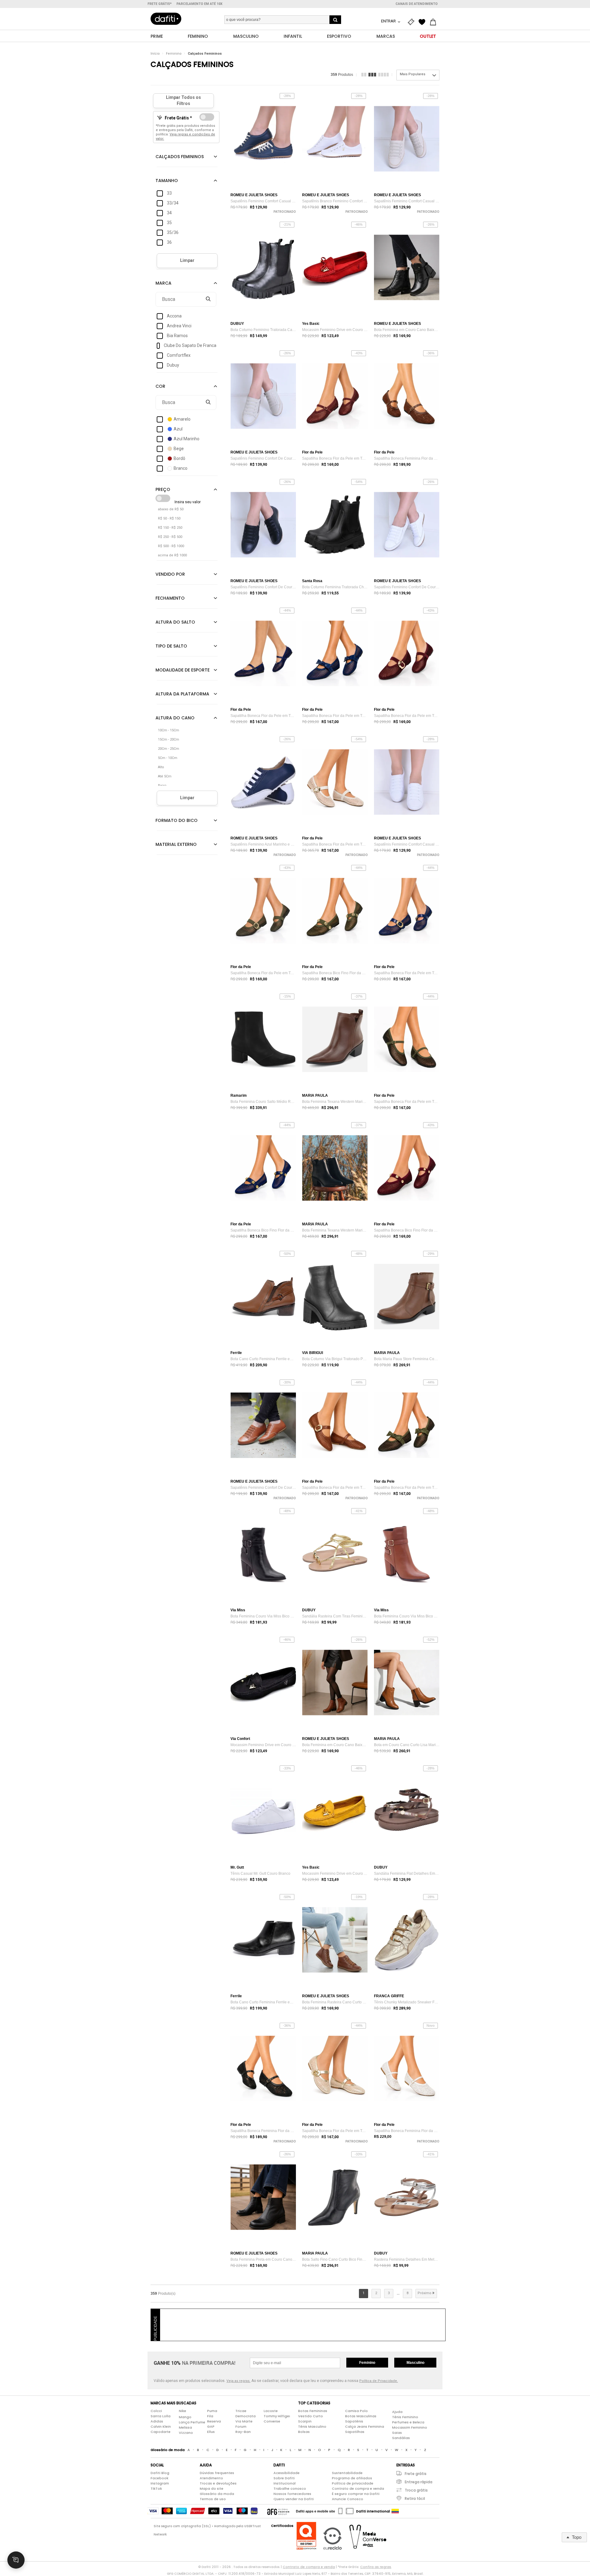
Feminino (174, 54)
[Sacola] (435, 22)
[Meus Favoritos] (423, 22)
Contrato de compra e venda (358, 2488)
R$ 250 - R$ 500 (170, 537)
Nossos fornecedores (292, 2494)
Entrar (389, 21)
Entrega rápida (419, 2482)
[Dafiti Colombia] (395, 2511)
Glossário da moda (217, 2494)
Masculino (415, 2363)
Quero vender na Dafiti (294, 2499)
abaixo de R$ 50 (171, 509)
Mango (185, 2417)
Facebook (159, 2478)
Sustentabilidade (347, 2473)
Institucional (285, 2483)
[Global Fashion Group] (278, 2511)
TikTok (156, 2488)
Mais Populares (413, 74)
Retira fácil (415, 2498)
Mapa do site (212, 2488)
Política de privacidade (353, 2483)
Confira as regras (376, 2567)
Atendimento (211, 2478)
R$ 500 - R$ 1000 (171, 546)
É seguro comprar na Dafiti (356, 2494)
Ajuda (397, 2412)
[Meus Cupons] (412, 22)
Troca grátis (416, 2490)
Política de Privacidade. (379, 2381)
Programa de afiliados (352, 2478)
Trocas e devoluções (218, 2483)
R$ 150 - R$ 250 (170, 528)
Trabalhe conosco (290, 2488)
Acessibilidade (287, 2473)
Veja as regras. (238, 2381)
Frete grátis (416, 2474)
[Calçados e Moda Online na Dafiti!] (166, 19)
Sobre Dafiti (284, 2478)
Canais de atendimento (417, 4)
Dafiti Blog (160, 2473)
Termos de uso (213, 2499)
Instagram (160, 2483)
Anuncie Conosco (348, 2499)
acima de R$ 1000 (172, 555)
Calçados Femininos (205, 54)
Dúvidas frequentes (217, 2473)
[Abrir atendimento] (16, 2560)
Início (155, 54)
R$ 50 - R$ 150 (169, 518)
